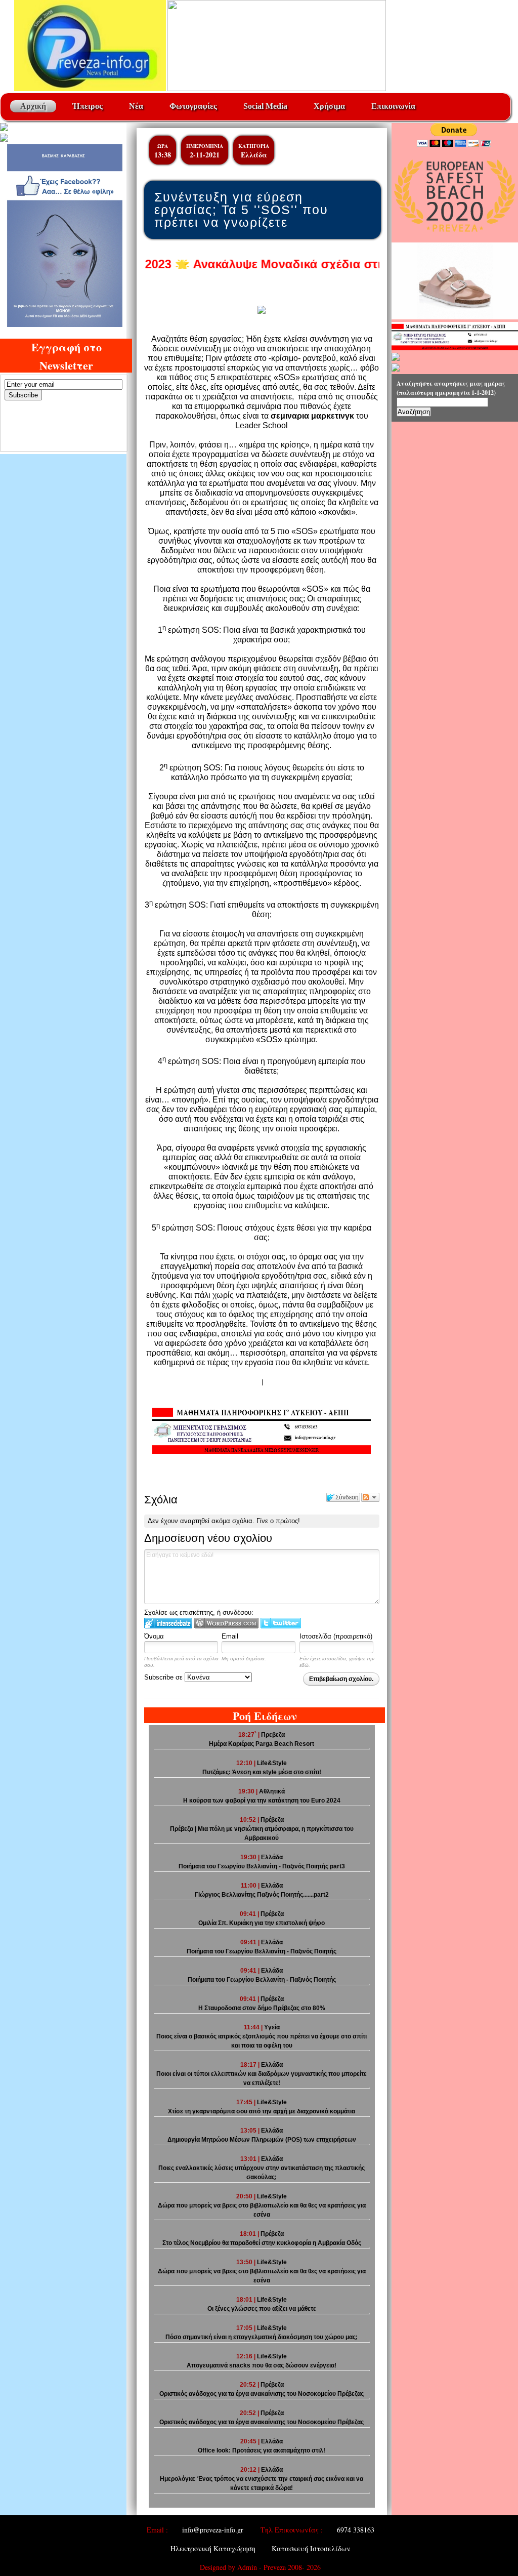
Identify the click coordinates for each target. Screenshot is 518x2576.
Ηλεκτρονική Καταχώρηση (213, 2548)
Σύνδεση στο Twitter (281, 1623)
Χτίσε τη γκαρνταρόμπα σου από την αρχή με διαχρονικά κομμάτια (262, 2111)
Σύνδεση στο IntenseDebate (168, 1623)
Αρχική (33, 106)
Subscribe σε (164, 1677)
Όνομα (154, 1636)
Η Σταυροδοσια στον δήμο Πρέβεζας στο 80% (262, 2008)
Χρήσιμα (329, 106)
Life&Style (272, 1763)
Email (230, 1636)
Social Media (265, 106)
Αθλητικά (272, 1791)
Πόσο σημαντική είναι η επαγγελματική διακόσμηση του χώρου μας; (262, 2337)
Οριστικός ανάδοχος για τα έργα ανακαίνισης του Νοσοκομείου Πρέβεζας (262, 2394)
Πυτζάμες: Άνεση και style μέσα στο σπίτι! (262, 1772)
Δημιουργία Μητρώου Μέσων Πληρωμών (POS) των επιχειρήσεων (262, 2140)
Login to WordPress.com (226, 1623)
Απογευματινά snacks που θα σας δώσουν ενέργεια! (262, 2365)
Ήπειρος (88, 106)
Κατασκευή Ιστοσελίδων (311, 2548)
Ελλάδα (254, 155)
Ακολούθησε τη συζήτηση (370, 1497)
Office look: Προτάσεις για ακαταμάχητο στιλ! (262, 2450)
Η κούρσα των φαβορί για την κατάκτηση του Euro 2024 (262, 1801)
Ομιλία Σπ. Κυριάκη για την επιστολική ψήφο (262, 1923)
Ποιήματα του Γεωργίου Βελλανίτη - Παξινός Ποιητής (262, 1980)
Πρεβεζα (273, 1735)
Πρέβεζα (272, 1820)
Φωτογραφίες (193, 106)
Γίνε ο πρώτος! (278, 1521)
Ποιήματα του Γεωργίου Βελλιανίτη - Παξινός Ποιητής (262, 1951)
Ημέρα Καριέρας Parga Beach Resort (262, 1744)
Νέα (136, 106)
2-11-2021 (205, 155)
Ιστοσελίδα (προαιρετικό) (336, 1636)
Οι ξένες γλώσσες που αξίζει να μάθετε (262, 2309)
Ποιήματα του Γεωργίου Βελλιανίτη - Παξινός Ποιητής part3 (262, 1866)
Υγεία (272, 2027)
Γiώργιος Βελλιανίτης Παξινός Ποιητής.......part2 (262, 1895)
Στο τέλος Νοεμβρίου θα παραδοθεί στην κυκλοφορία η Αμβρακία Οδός (262, 2243)
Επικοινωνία (393, 106)
